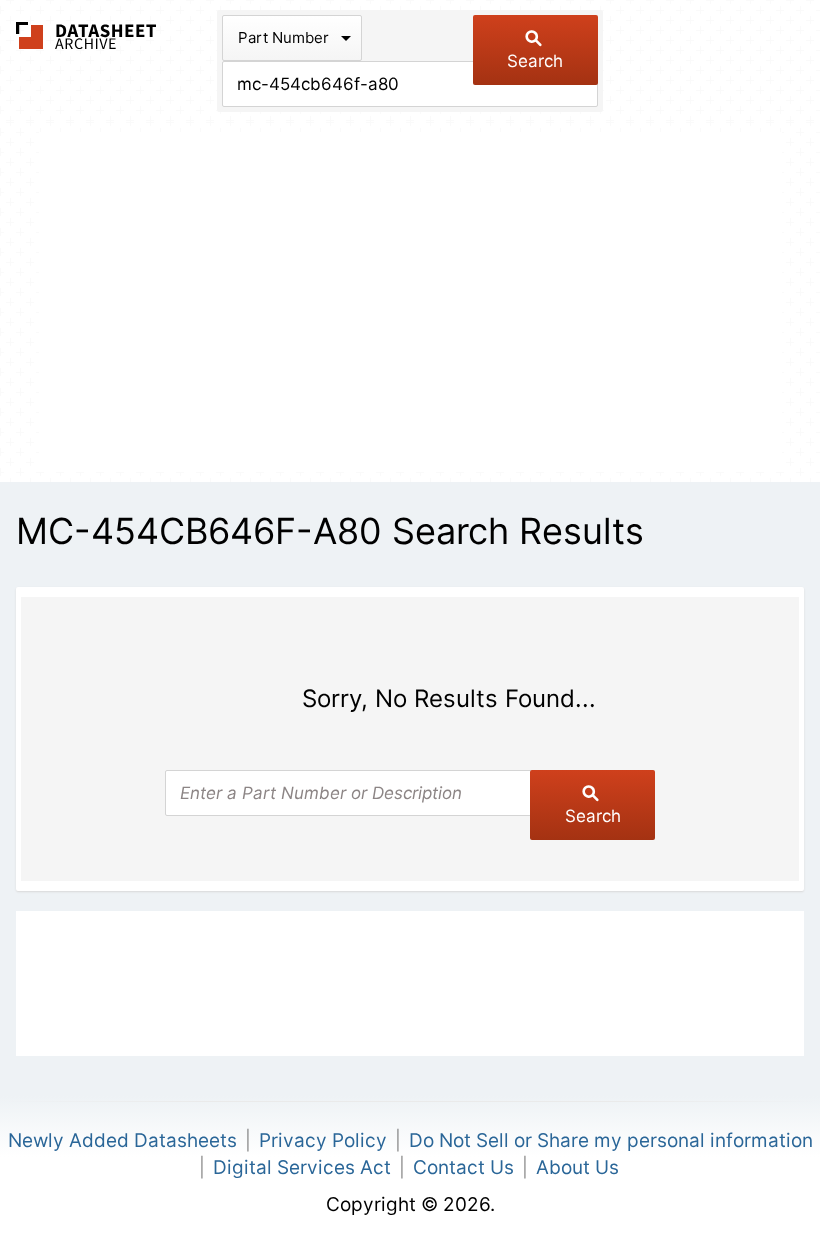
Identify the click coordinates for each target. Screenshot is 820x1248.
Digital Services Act (302, 1167)
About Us (577, 1167)
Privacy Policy (323, 1140)
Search (535, 61)
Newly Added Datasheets (122, 1140)
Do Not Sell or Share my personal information (611, 1140)
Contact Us (463, 1167)
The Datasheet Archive (86, 35)
